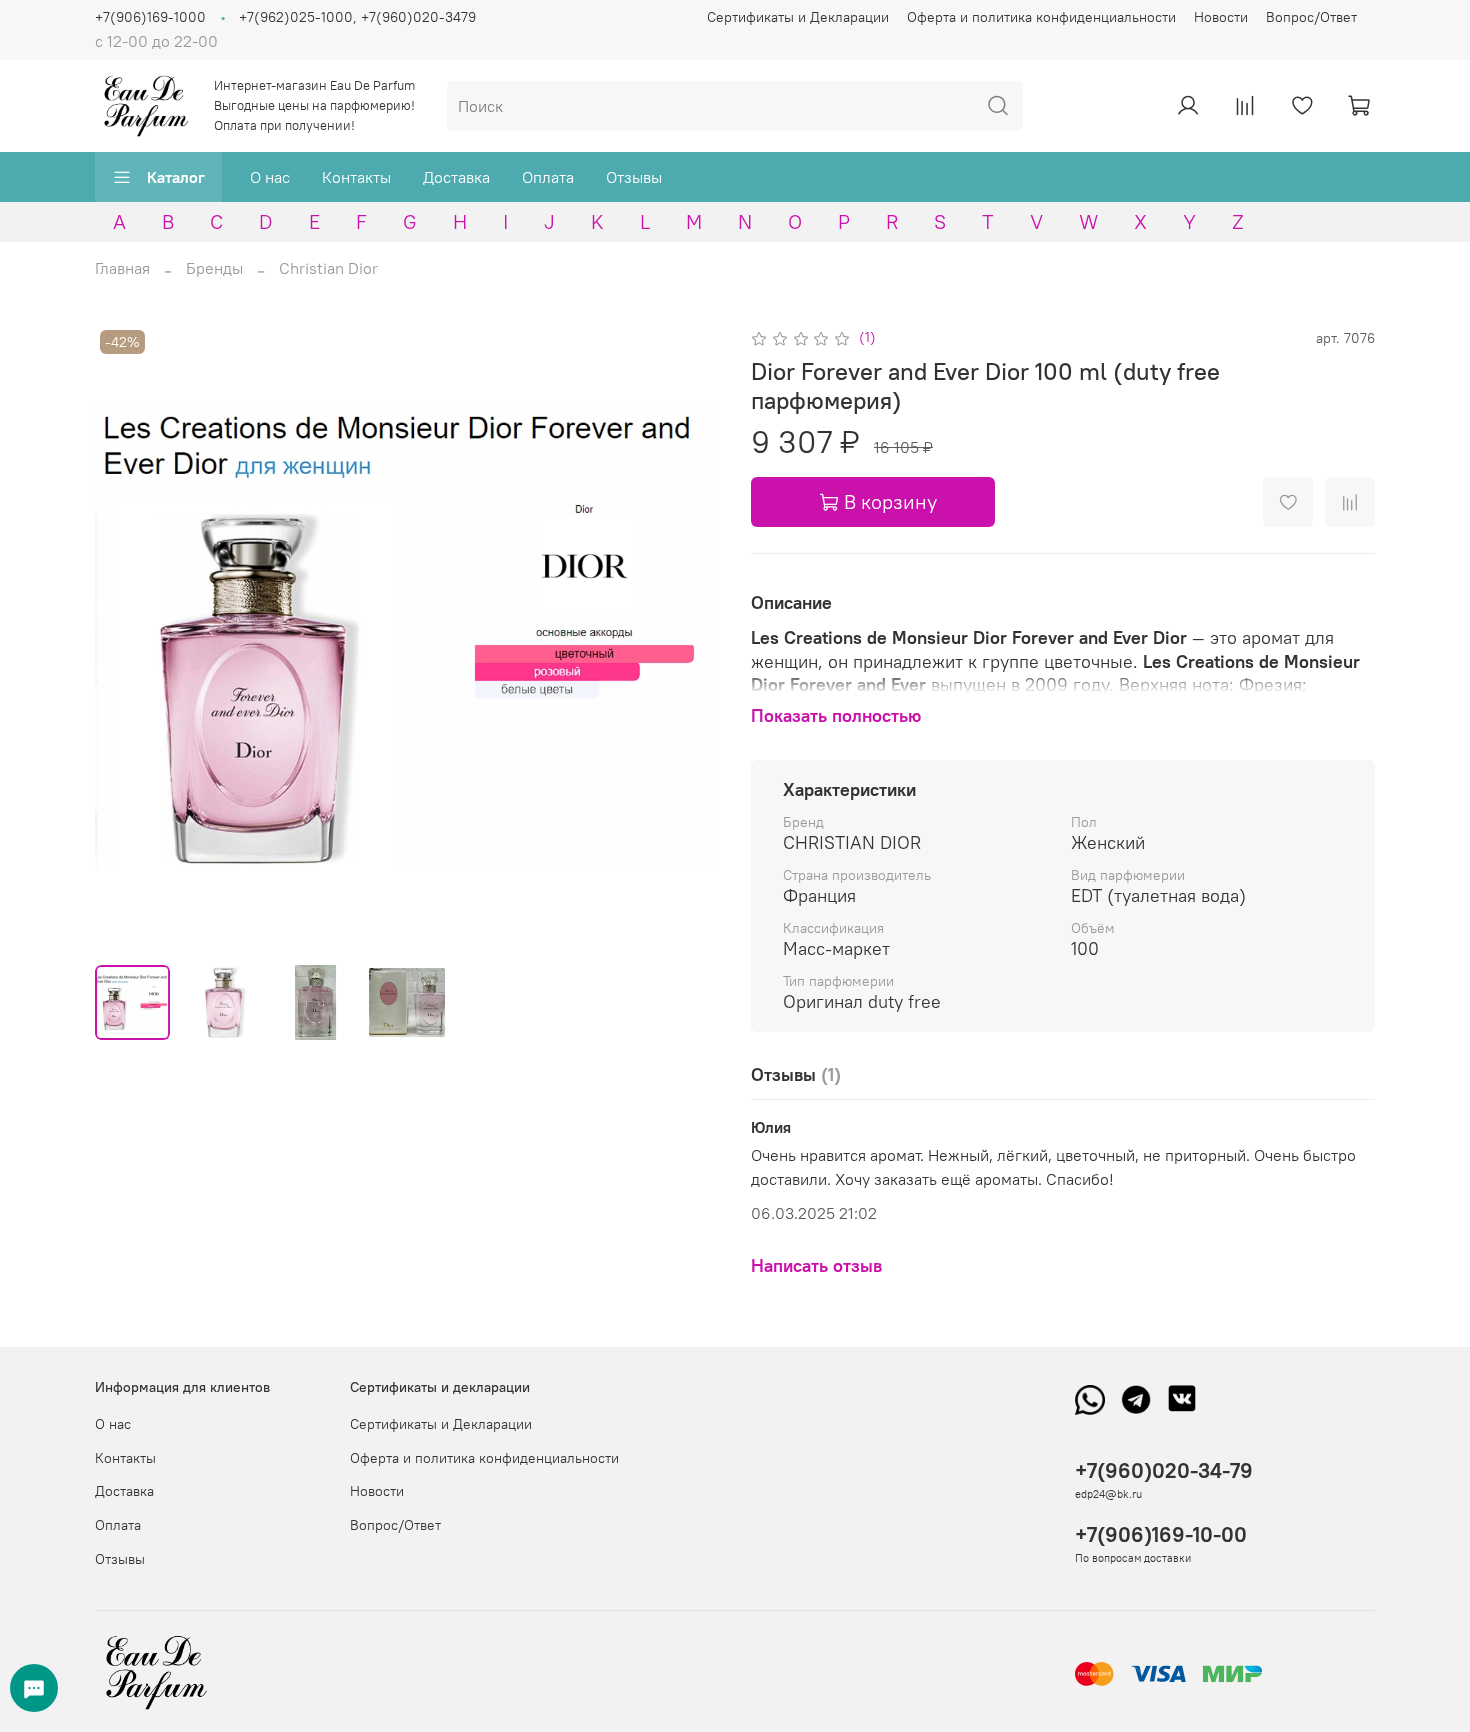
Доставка (456, 177)
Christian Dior (328, 268)
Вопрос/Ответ (1311, 17)
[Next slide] (687, 637)
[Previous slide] (127, 637)
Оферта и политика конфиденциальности (1041, 17)
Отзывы (634, 177)
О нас (270, 177)
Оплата (548, 177)
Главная (122, 268)
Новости (1221, 17)
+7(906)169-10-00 (1161, 1534)
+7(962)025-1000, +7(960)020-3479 (357, 17)
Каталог (176, 177)
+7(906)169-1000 (150, 17)
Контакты (356, 177)
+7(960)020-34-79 (1164, 1470)
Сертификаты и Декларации (798, 17)
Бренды (214, 268)
